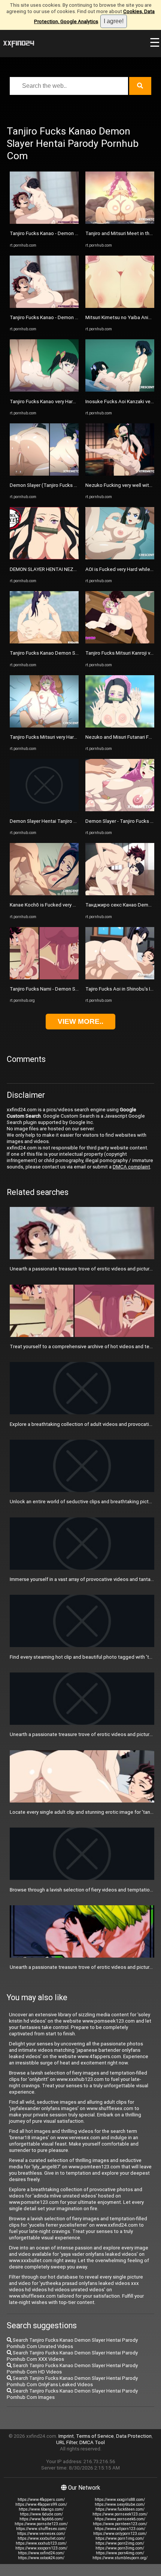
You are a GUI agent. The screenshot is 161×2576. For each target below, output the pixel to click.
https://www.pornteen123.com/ (120, 2524)
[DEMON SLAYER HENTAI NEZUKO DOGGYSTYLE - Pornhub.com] (44, 558)
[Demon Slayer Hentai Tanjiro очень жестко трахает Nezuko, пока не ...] (44, 810)
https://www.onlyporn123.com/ (120, 2534)
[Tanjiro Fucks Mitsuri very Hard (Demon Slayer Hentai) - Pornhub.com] (44, 726)
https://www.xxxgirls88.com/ (120, 2500)
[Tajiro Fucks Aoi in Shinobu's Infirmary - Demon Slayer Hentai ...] (120, 978)
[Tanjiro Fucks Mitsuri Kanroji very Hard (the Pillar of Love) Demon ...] (120, 642)
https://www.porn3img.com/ (120, 2548)
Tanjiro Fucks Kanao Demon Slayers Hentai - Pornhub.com (74, 653)
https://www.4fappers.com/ (41, 2500)
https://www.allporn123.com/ (120, 2529)
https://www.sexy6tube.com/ (120, 2504)
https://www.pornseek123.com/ (120, 2514)
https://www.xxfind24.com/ (41, 2553)
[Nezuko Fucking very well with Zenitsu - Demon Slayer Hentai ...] (120, 474)
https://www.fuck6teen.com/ (120, 2509)
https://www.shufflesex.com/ (41, 2529)
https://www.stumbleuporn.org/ (120, 2558)
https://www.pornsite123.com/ (41, 2524)
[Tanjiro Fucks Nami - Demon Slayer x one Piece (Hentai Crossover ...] (44, 978)
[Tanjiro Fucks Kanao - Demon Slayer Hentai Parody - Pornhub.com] (44, 222)
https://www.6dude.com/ (41, 2514)
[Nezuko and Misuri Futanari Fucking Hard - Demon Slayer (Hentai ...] (120, 726)
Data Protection (134, 2436)
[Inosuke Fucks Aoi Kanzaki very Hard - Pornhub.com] (120, 390)
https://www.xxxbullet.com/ (41, 2538)
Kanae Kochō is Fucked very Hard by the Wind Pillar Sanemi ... (77, 905)
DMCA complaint (131, 1167)
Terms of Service (95, 2436)
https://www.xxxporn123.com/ (41, 2548)
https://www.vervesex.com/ (41, 2534)
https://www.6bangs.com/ (41, 2509)
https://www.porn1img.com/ (120, 2538)
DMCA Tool (92, 2442)
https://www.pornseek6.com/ (120, 2519)
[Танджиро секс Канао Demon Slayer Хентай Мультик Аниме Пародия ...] (120, 894)
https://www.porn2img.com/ (120, 2543)
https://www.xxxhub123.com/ (41, 2543)
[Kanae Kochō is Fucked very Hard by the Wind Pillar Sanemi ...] (44, 894)
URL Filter (67, 2442)
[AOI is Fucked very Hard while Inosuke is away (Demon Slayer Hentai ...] (120, 558)
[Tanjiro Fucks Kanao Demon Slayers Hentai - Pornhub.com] (44, 642)
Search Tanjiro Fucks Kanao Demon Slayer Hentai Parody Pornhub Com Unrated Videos (72, 2343)
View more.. (80, 1021)
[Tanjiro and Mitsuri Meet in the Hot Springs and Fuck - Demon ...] (120, 222)
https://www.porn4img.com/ (120, 2553)
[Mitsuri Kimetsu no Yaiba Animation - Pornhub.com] (120, 306)
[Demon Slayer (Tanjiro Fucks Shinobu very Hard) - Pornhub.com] (44, 474)
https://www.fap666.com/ (41, 2519)
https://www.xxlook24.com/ (41, 2558)
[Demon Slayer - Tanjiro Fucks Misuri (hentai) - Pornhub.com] (120, 810)
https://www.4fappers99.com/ (41, 2504)
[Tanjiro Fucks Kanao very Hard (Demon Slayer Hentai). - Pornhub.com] (44, 390)
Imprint (66, 2436)
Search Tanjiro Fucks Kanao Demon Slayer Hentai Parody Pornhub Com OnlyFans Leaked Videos (72, 2381)
